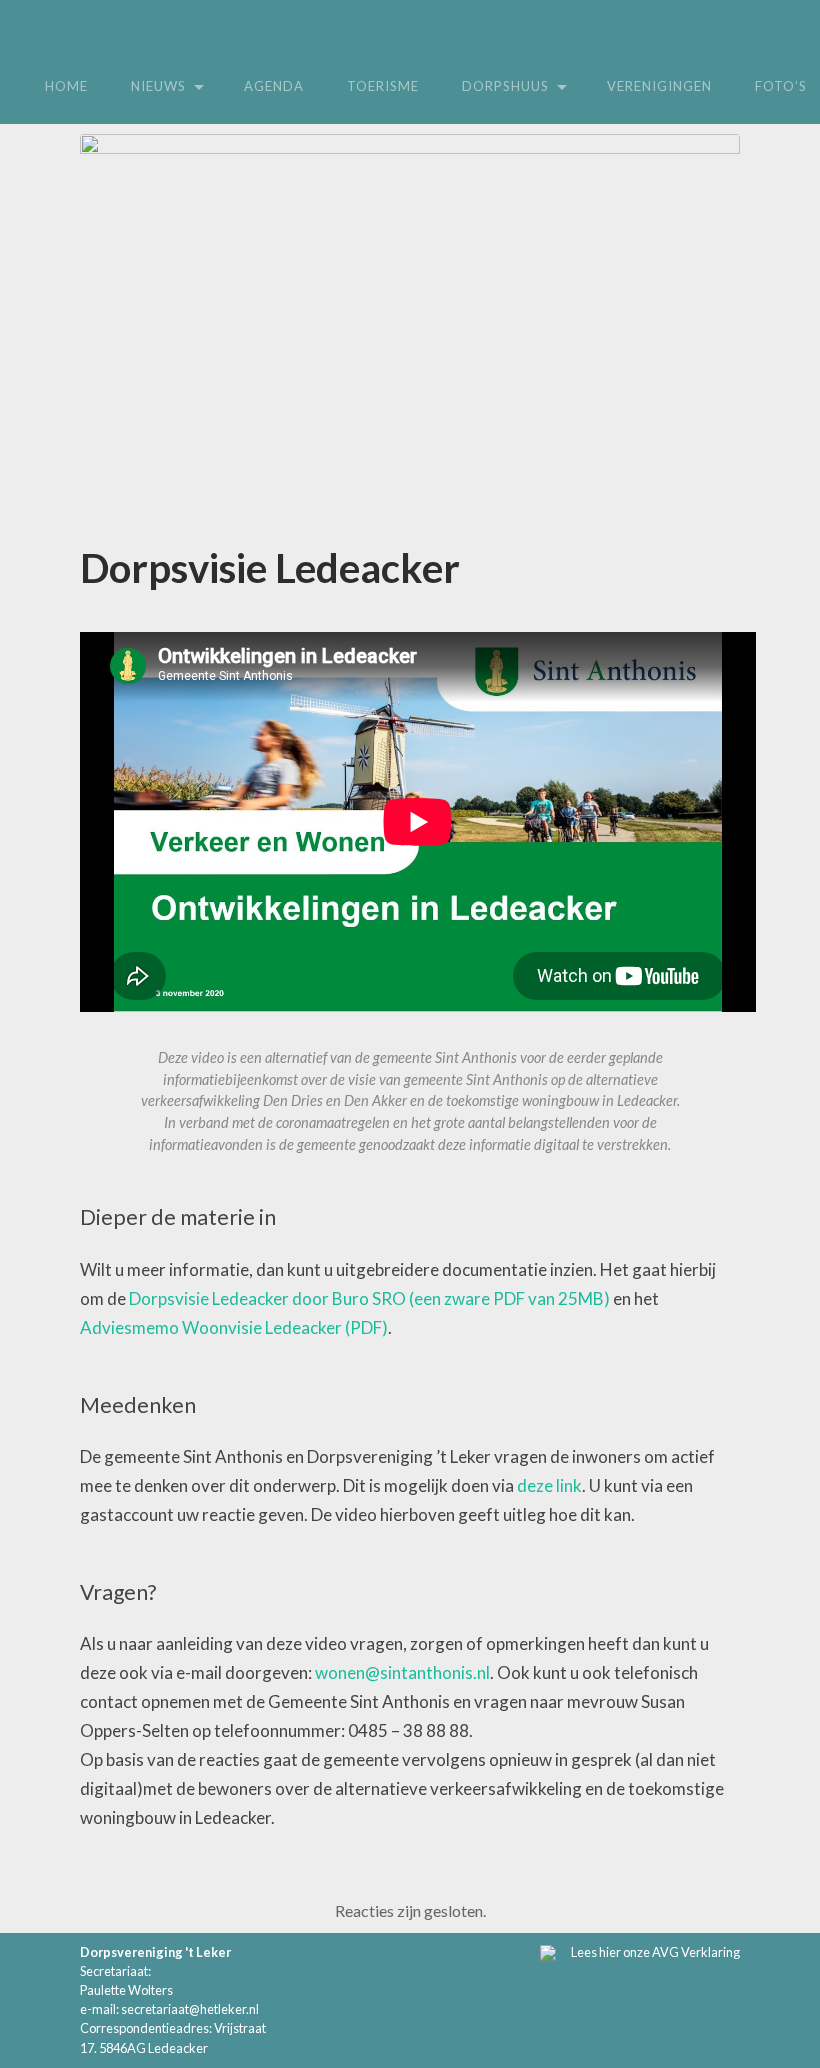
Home (66, 86)
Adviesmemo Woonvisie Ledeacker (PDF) (234, 1327)
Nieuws (158, 86)
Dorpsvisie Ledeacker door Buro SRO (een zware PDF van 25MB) (369, 1298)
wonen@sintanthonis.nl (402, 1672)
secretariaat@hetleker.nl (190, 2009)
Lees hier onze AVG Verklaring (655, 1952)
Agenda (274, 86)
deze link (549, 1485)
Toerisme (383, 86)
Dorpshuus (505, 86)
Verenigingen (659, 86)
